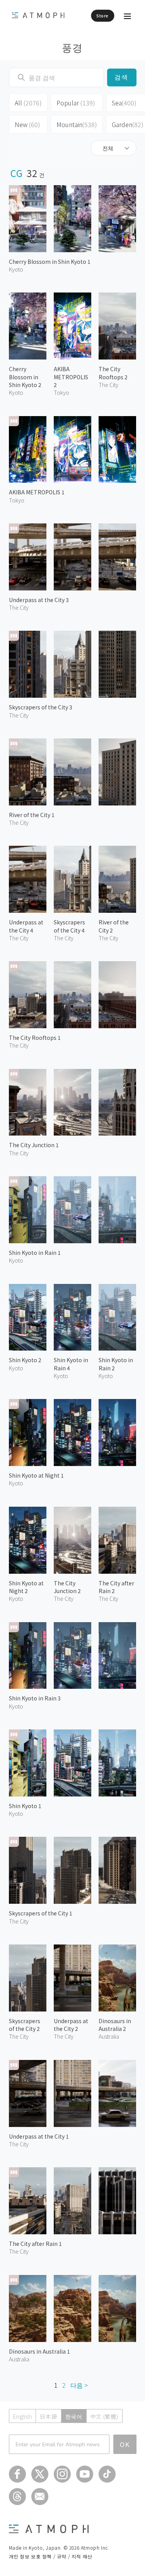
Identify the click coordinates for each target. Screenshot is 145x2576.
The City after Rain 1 (35, 2244)
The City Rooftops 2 (113, 373)
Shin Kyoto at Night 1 (36, 1475)
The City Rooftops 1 (35, 1038)
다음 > (79, 2385)
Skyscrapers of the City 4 (69, 926)
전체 (108, 148)
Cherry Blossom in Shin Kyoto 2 (25, 377)
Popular (76, 103)
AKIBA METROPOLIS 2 (71, 377)
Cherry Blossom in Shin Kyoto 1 (50, 262)
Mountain (77, 124)
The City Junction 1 (34, 1145)
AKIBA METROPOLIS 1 (37, 492)
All (28, 103)
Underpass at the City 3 (39, 600)
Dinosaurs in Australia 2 (115, 2025)
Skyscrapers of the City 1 (41, 1913)
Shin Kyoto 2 (25, 1360)
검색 (122, 77)
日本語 (48, 2416)
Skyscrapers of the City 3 (41, 707)
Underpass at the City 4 (26, 926)
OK (125, 2444)
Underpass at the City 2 (71, 2025)
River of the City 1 (32, 815)
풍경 (72, 47)
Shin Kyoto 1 (25, 1806)
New (27, 124)
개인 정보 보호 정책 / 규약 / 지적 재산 (51, 2556)
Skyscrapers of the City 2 (25, 2025)
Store (102, 15)
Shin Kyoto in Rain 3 (35, 1698)
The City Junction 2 (67, 1587)
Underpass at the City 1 (39, 2136)
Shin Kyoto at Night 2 (26, 1587)
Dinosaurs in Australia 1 (39, 2351)
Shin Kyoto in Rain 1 (35, 1253)
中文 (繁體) (104, 2416)
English (23, 2416)
